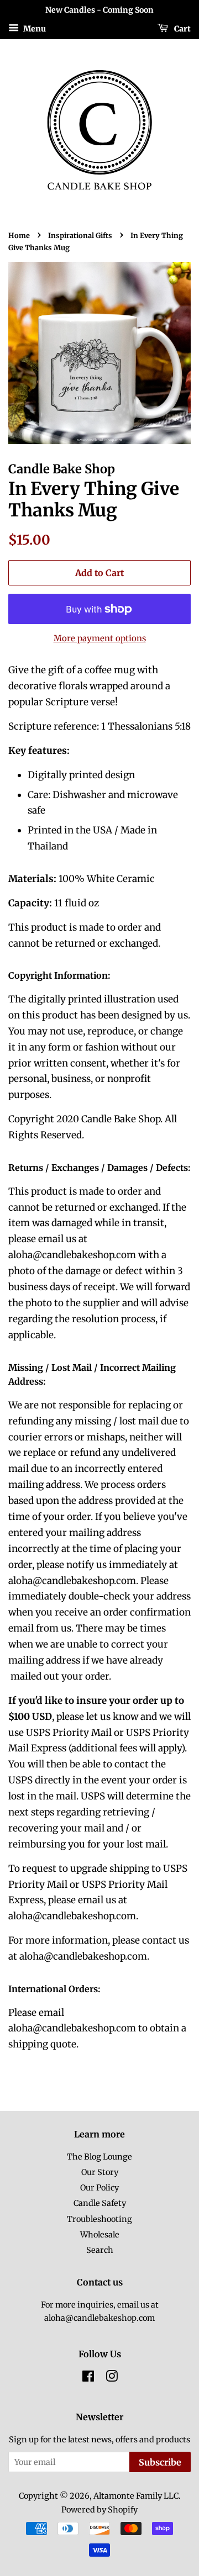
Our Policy (99, 2188)
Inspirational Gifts (80, 235)
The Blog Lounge (99, 2157)
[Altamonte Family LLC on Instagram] (112, 2378)
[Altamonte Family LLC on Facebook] (88, 2378)
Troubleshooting (99, 2219)
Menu (34, 28)
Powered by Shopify (99, 2510)
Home (19, 235)
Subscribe (160, 2462)
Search (100, 2250)
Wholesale (100, 2235)
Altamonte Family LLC (136, 2496)
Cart (182, 28)
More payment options (100, 638)
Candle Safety (100, 2203)
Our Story (100, 2172)
